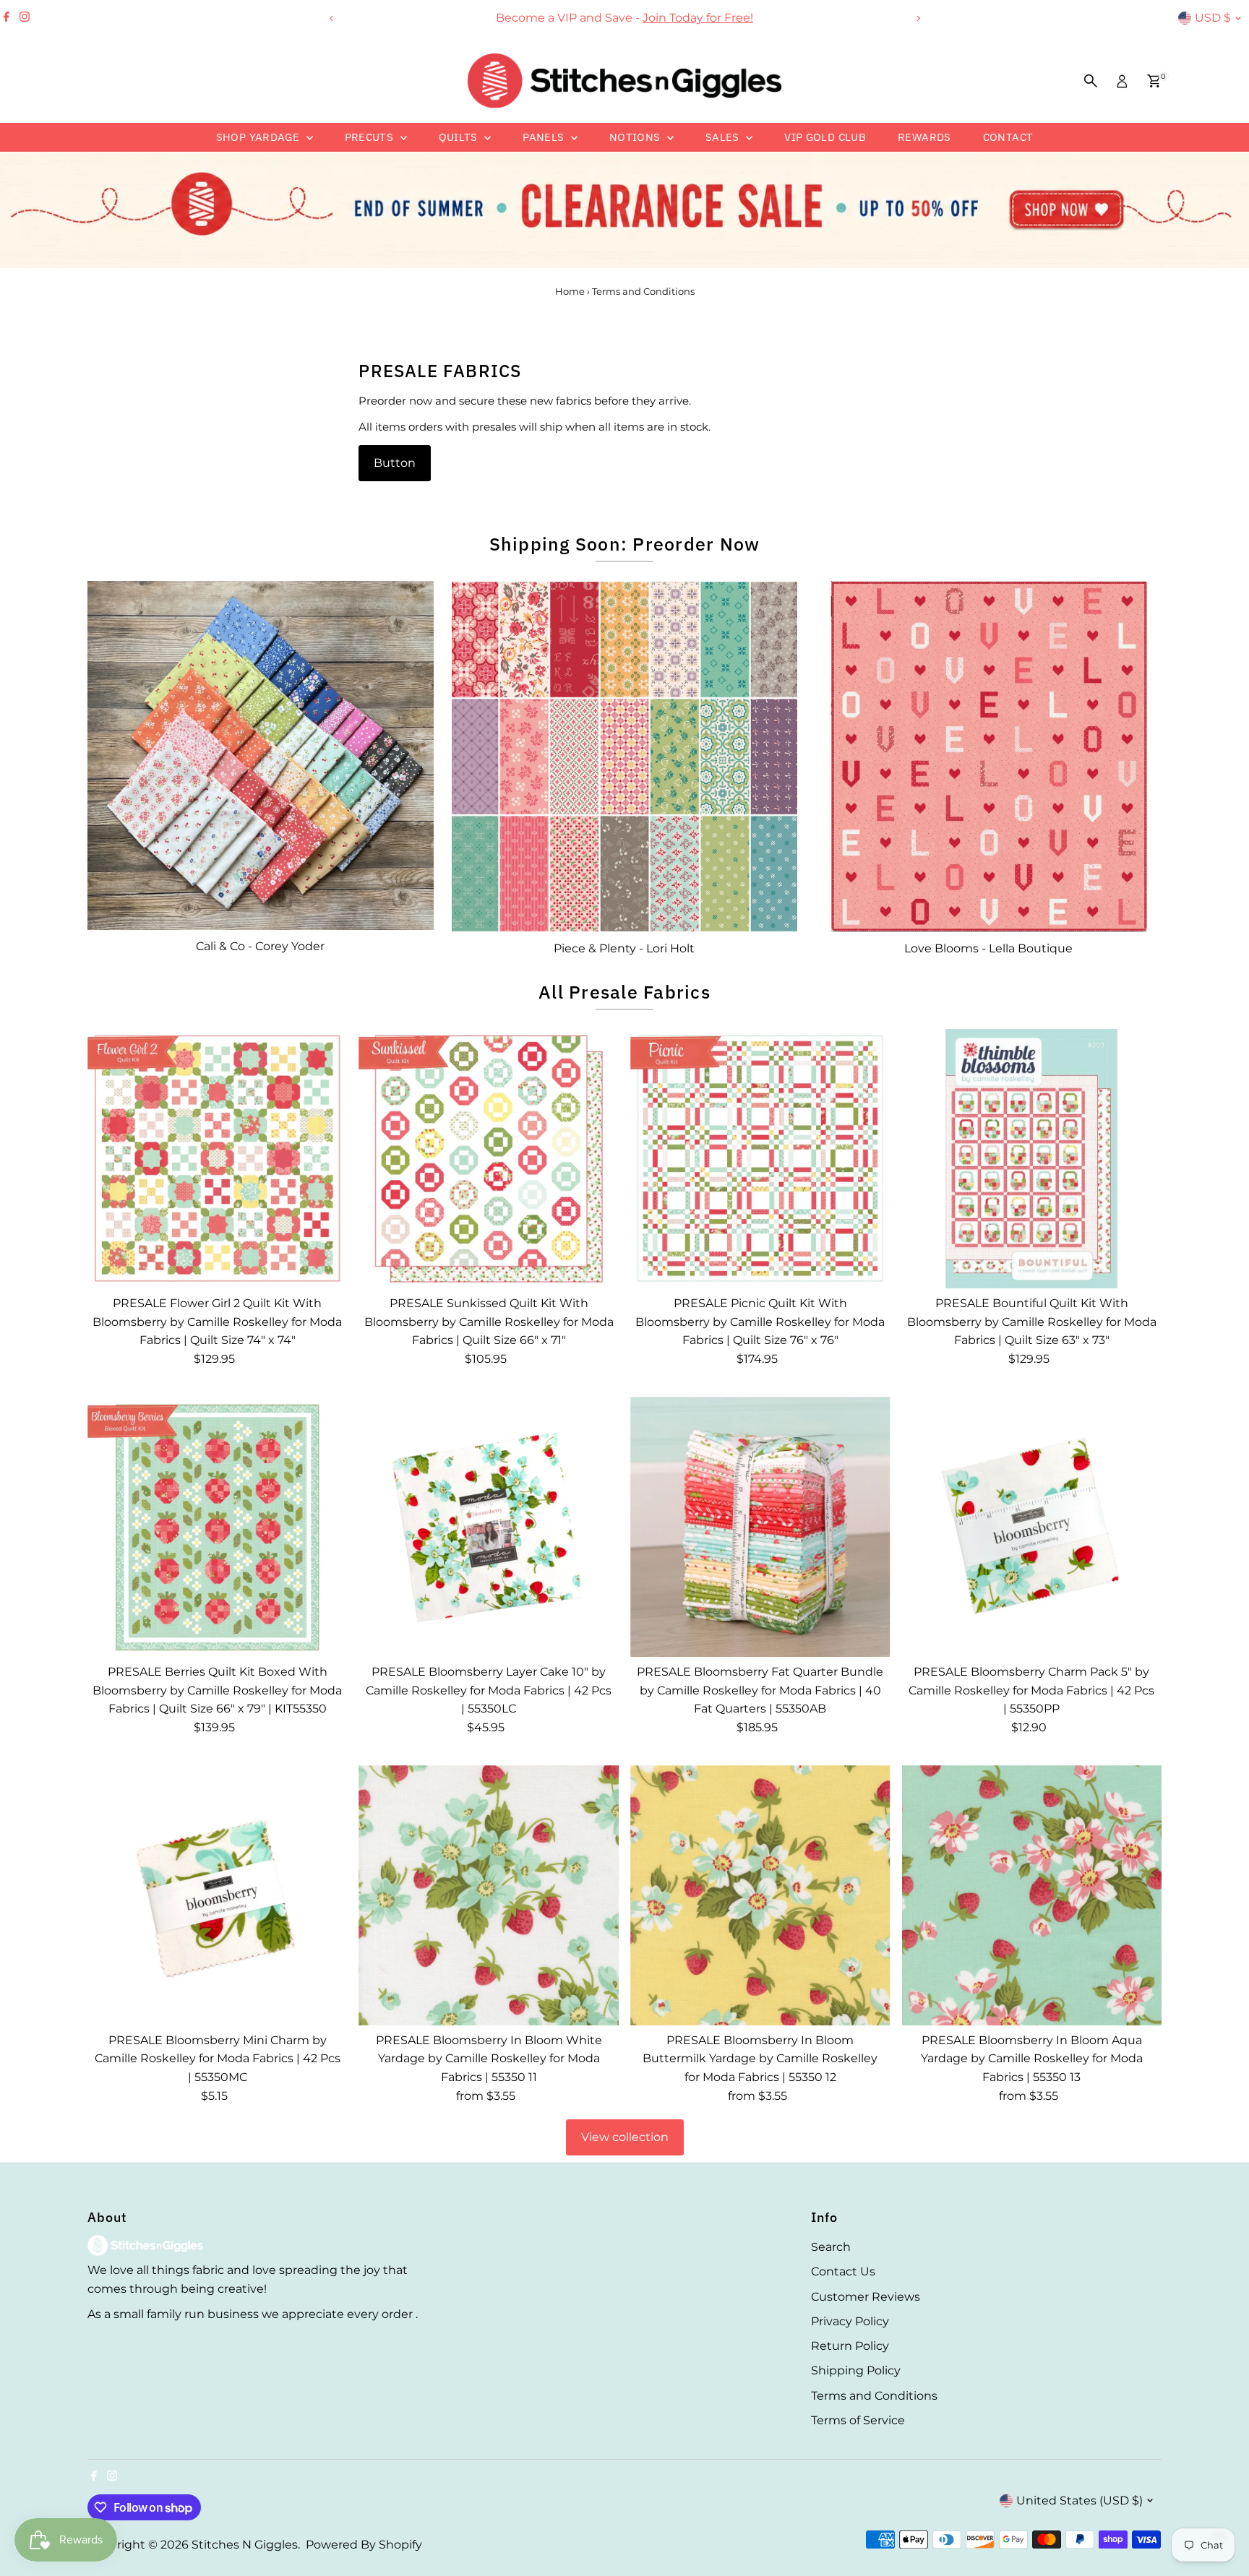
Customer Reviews (866, 2297)
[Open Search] (1091, 81)
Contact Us (843, 2271)
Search (831, 2247)
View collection (625, 2137)
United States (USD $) (1080, 2500)
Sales (724, 137)
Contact (1008, 137)
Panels (545, 137)
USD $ (1213, 18)
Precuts (371, 137)
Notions (636, 137)
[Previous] (331, 18)
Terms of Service (858, 2420)
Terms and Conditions (874, 2396)
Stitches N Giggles (245, 2545)
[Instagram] (25, 18)
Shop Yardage (259, 137)
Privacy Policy (850, 2321)
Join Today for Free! (698, 18)
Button (395, 463)
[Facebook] (7, 18)
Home (570, 291)
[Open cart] (1154, 81)
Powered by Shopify (364, 2545)
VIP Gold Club (825, 137)
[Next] (918, 18)
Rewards (924, 137)
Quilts (460, 137)
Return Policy (850, 2346)
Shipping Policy (856, 2370)
